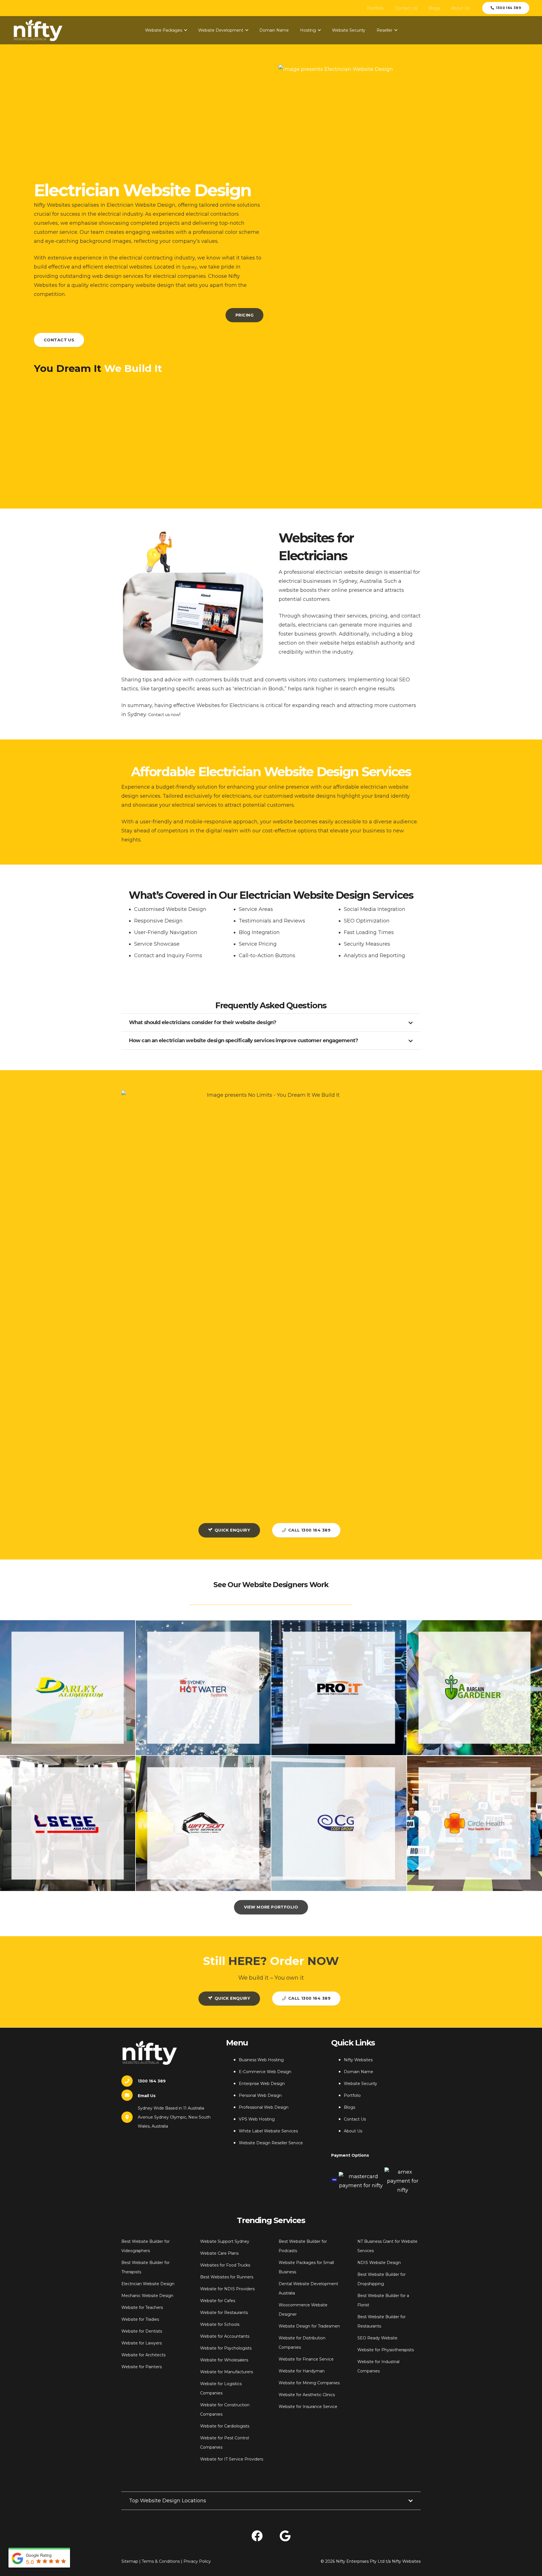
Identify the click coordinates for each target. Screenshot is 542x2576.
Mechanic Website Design (147, 2296)
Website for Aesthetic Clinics (307, 2395)
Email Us (147, 2096)
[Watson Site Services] (203, 1823)
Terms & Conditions (161, 2561)
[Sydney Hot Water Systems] (203, 1688)
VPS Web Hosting (257, 2119)
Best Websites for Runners (227, 2277)
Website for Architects (143, 2355)
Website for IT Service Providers (232, 2459)
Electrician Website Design (148, 2284)
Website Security (360, 2084)
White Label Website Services (268, 2131)
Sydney (189, 267)
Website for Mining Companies (309, 2383)
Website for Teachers (142, 2307)
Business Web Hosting (261, 2060)
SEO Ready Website (377, 2338)
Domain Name (359, 2072)
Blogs (349, 2107)
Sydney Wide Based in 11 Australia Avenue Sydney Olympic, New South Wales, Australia (174, 2117)
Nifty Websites (358, 2060)
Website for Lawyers (142, 2343)
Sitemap (130, 2561)
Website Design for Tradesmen (309, 2326)
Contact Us (355, 2119)
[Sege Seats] (68, 1823)
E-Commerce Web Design (265, 2072)
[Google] (285, 2536)
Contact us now (164, 715)
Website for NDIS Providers (227, 2289)
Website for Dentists (142, 2331)
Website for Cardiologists (225, 2426)
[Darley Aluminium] (68, 1688)
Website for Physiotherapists (386, 2350)
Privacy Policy (197, 2561)
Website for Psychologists (226, 2348)
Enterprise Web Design (262, 2084)
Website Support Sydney (225, 2241)
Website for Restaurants (224, 2313)
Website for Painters (142, 2367)
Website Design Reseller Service (271, 2143)
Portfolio (352, 2095)
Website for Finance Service (306, 2359)
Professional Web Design (264, 2107)
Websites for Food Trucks (225, 2265)
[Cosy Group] (339, 1823)
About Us (353, 2131)
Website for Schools (220, 2324)
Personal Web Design (260, 2095)
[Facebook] (257, 2536)
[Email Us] (130, 2095)
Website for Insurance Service (308, 2407)
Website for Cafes (218, 2301)
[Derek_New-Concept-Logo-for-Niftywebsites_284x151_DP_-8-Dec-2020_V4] (38, 30)
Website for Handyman (302, 2371)
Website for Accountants (225, 2336)
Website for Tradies (140, 2319)
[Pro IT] (339, 1688)
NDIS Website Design (379, 2263)
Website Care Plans (219, 2253)
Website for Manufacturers (227, 2372)
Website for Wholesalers (224, 2360)
